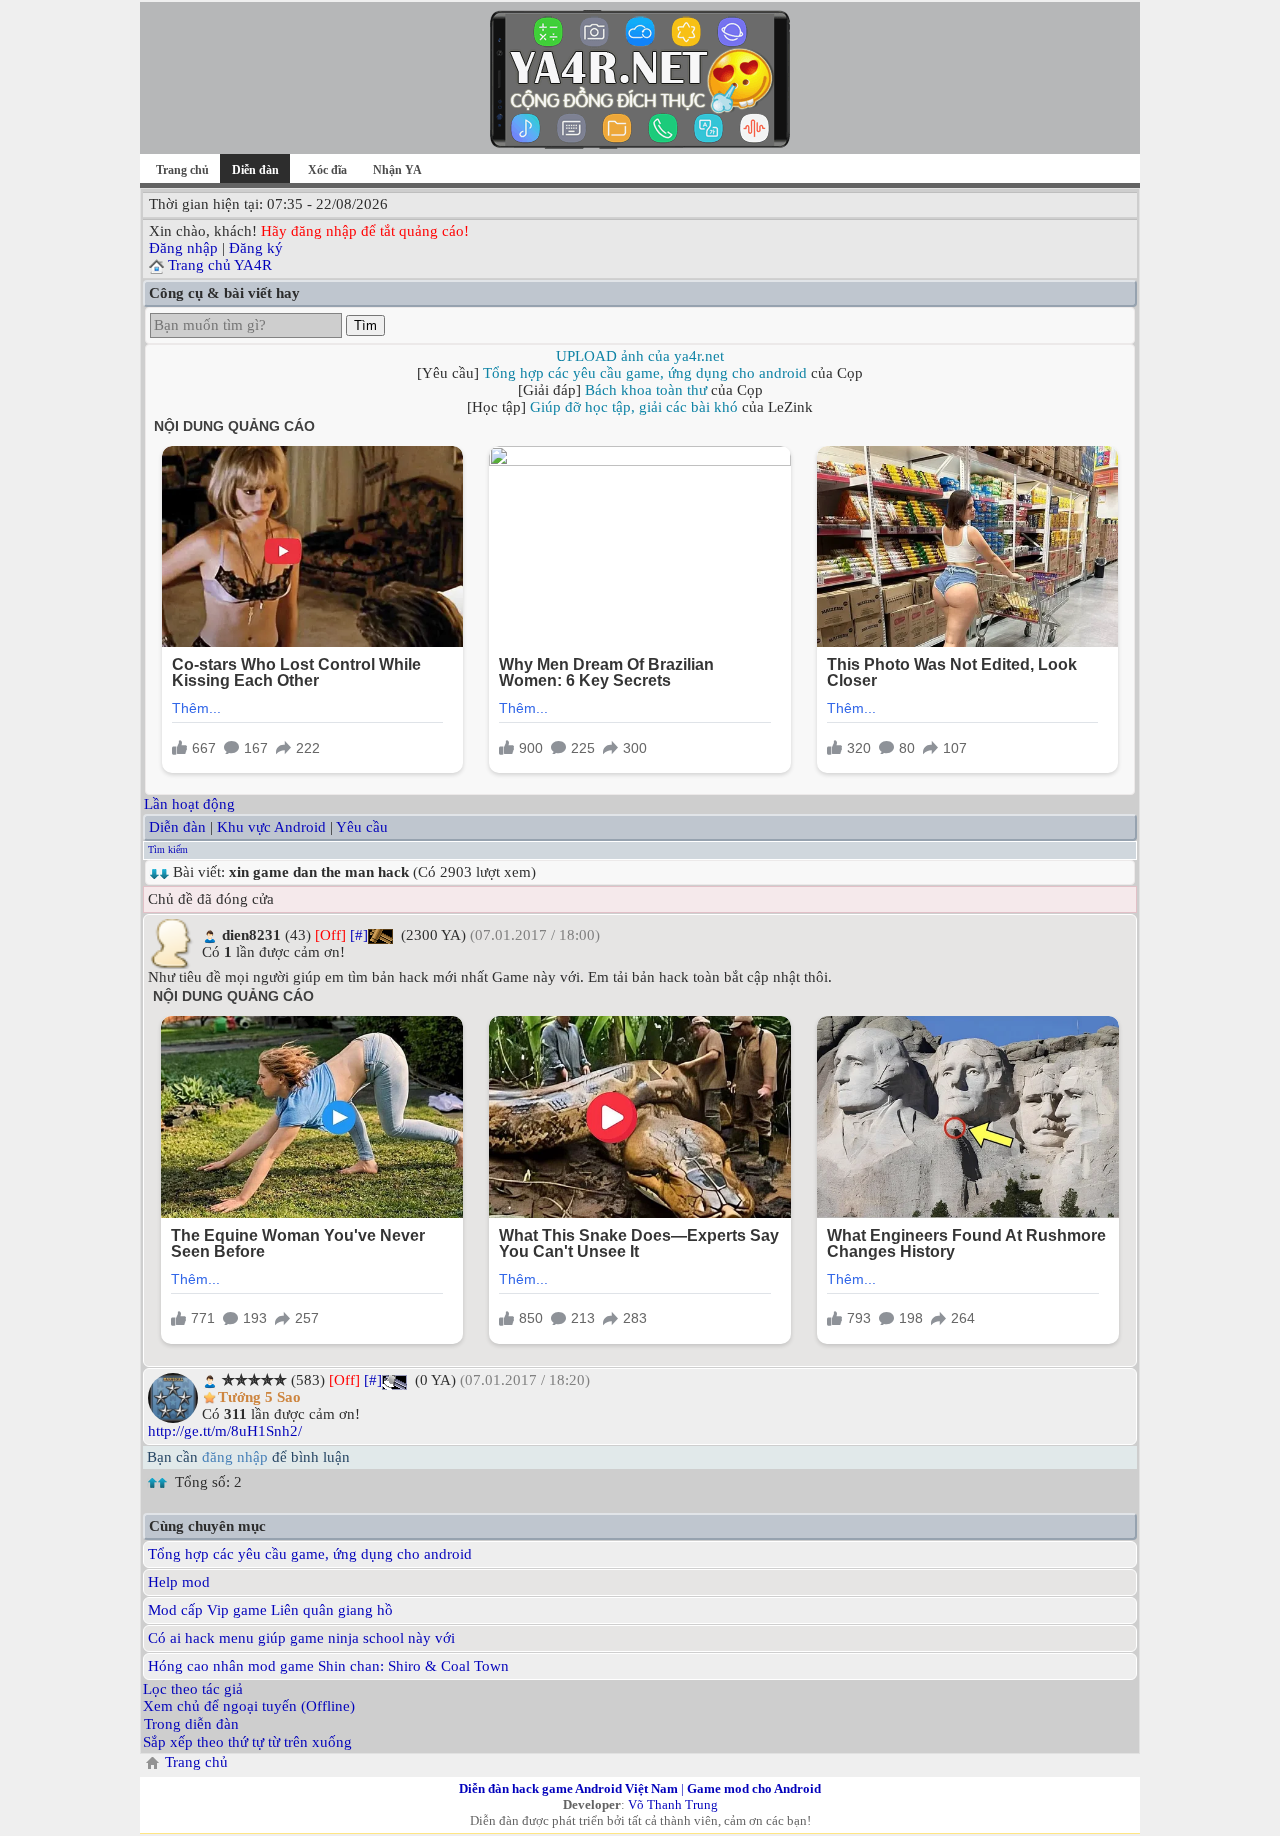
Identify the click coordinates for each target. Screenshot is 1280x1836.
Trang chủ (182, 170)
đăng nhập (235, 1457)
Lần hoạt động (189, 804)
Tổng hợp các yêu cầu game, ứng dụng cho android (645, 373)
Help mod (179, 1582)
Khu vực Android (271, 827)
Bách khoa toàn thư (646, 390)
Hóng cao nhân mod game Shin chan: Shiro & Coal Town (328, 1666)
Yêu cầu (362, 827)
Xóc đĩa (327, 170)
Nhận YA (397, 170)
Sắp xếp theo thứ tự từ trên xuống (247, 1742)
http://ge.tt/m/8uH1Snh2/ (225, 1431)
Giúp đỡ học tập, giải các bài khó (634, 407)
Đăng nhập (183, 248)
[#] (359, 935)
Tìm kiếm (168, 849)
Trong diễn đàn (191, 1724)
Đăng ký (256, 248)
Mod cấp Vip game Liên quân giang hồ (270, 1610)
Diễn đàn (177, 827)
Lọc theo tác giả (193, 1689)
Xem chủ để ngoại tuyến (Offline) (249, 1706)
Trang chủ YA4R (220, 265)
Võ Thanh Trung (673, 1804)
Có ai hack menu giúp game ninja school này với (301, 1638)
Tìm (365, 325)
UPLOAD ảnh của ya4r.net (640, 356)
